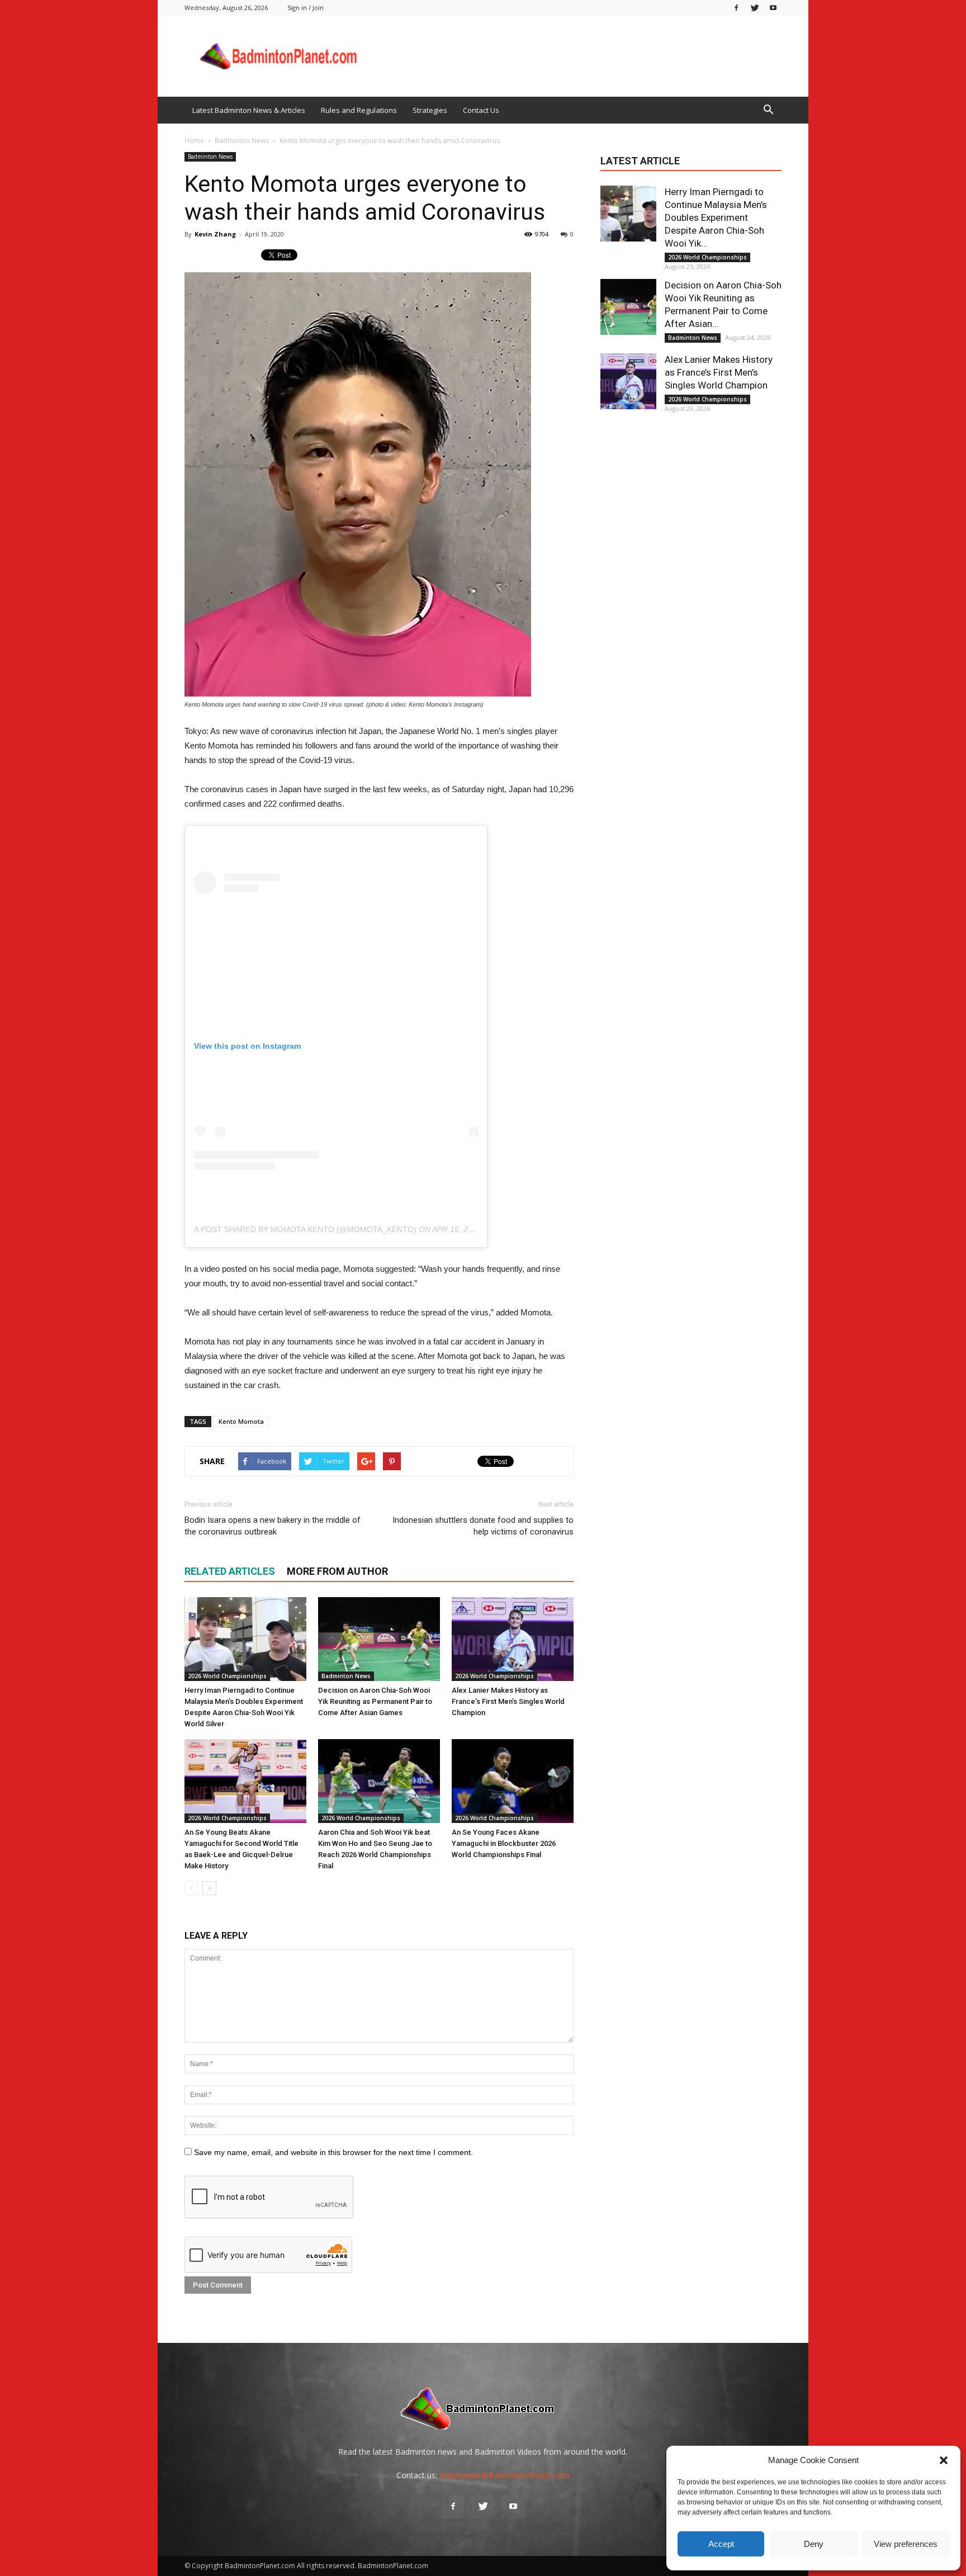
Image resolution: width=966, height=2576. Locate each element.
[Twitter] (755, 8)
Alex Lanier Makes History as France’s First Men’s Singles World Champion (508, 1701)
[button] (944, 2460)
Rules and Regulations (359, 110)
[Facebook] (736, 8)
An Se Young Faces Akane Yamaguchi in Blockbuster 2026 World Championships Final (504, 1843)
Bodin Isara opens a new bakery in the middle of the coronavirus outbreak (273, 1526)
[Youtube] (773, 8)
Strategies (430, 110)
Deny (814, 2544)
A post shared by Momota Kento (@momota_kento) (305, 1229)
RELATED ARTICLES (230, 1571)
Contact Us (481, 110)
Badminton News (210, 157)
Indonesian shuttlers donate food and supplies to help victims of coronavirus (483, 1526)
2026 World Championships (227, 1676)
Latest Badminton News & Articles (249, 110)
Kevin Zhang (215, 234)
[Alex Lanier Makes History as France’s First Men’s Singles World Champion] (513, 1639)
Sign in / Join (306, 8)
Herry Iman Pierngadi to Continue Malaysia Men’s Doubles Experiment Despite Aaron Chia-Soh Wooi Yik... (716, 217)
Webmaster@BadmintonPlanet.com (505, 2475)
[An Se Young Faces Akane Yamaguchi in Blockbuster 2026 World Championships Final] (513, 1781)
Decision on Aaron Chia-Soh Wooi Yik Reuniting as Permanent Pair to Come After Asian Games (375, 1701)
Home (194, 141)
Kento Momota (241, 1421)
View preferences (906, 2544)
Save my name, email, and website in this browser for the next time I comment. (333, 2152)
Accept (721, 2544)
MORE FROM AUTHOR (337, 1571)
